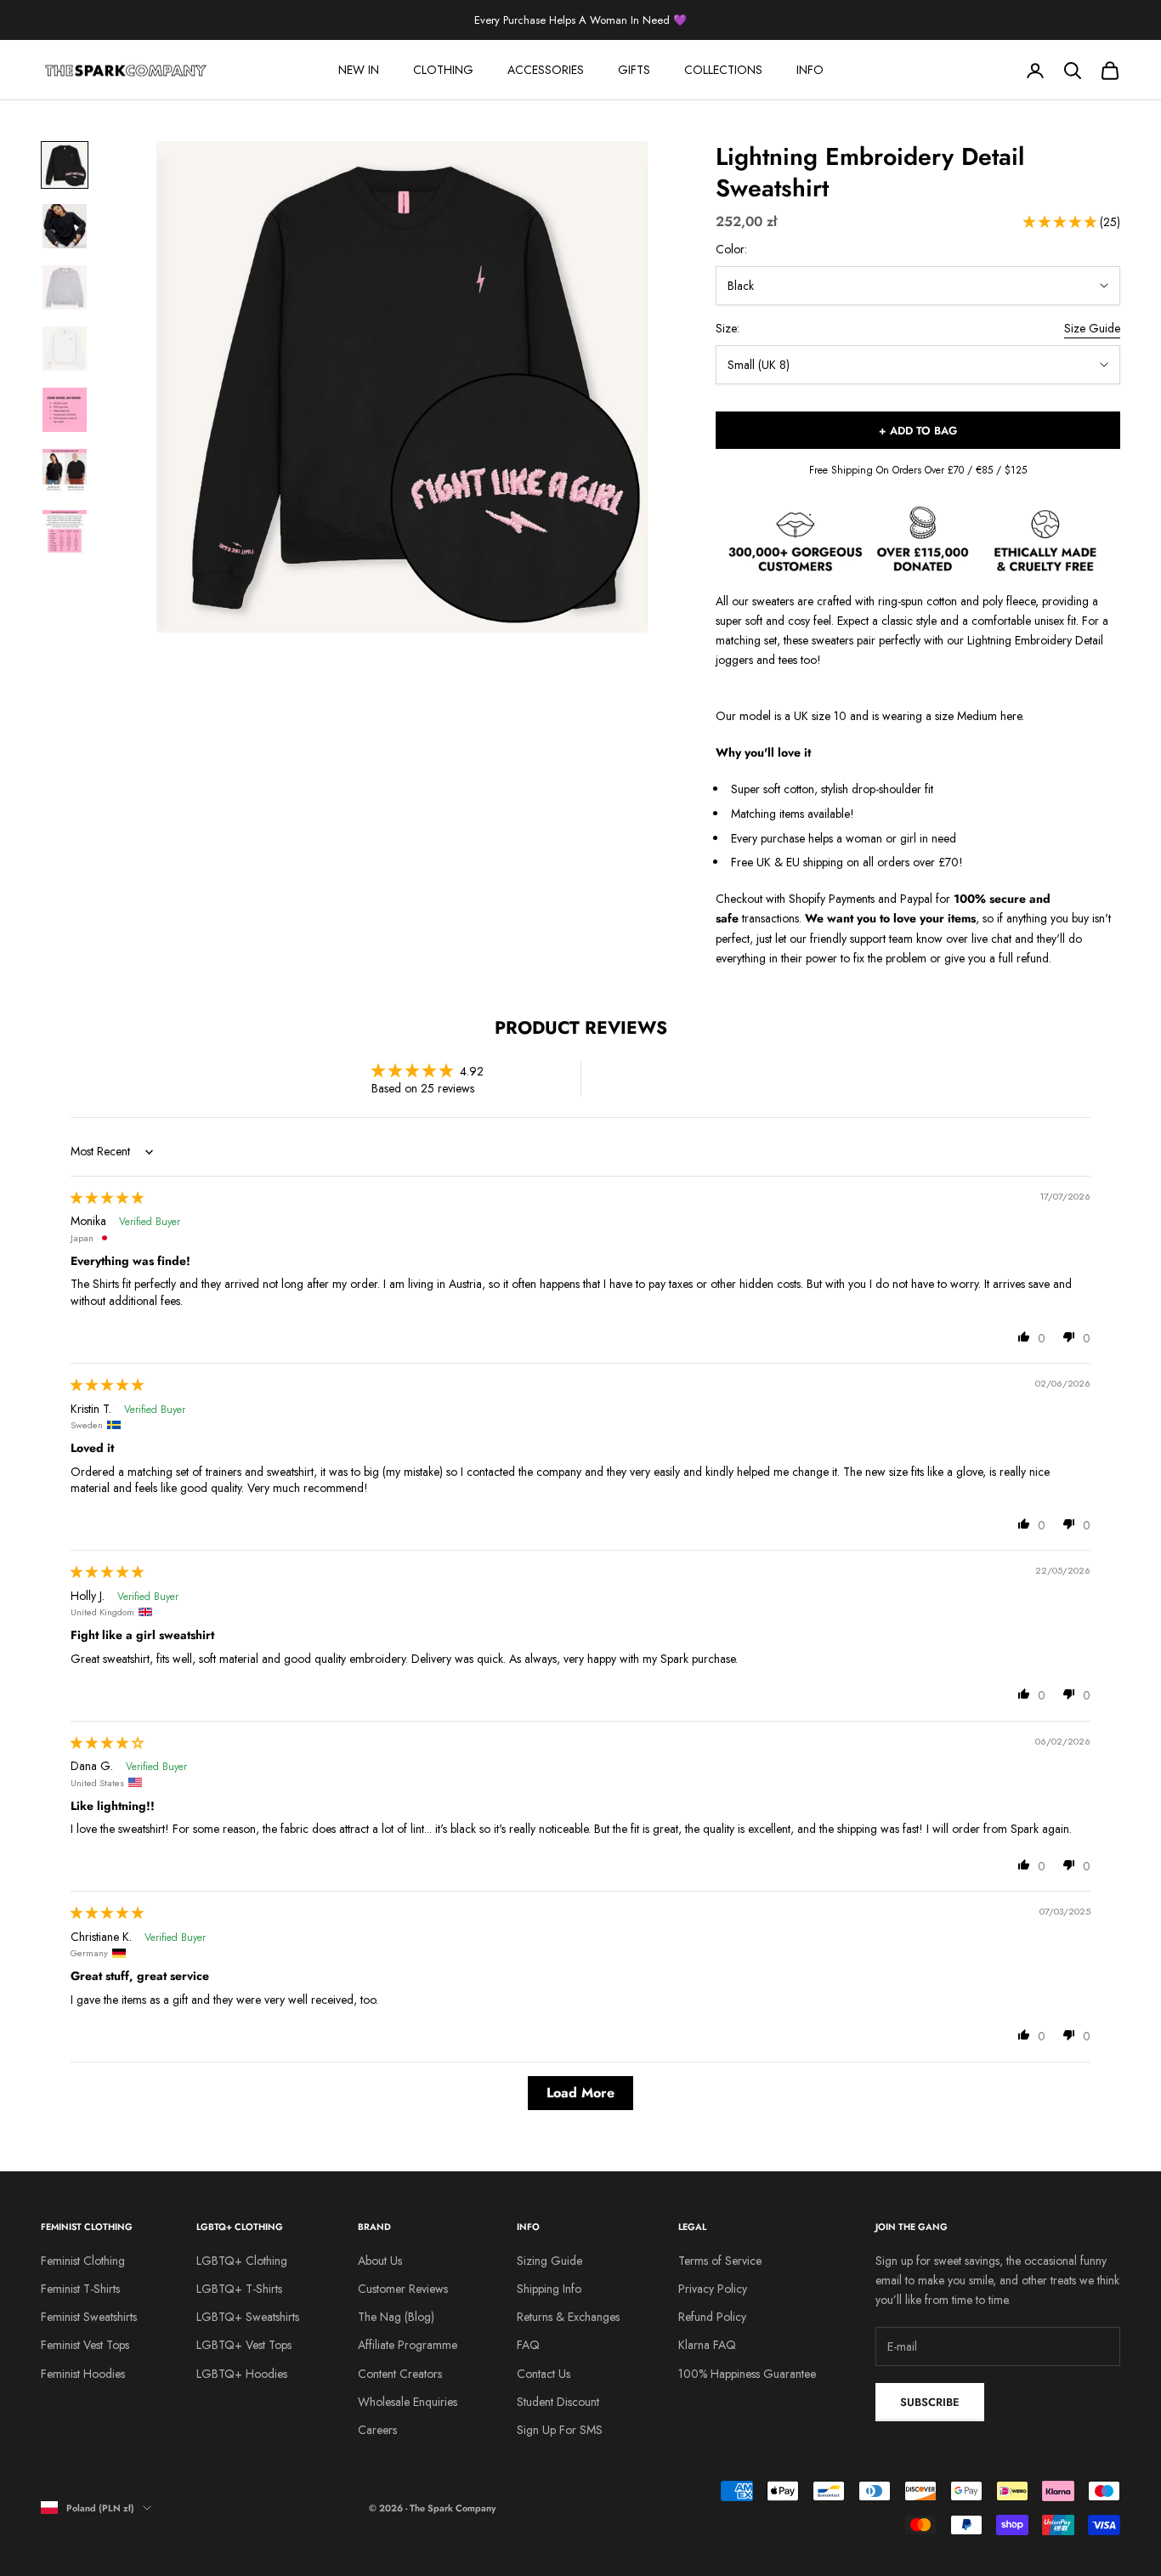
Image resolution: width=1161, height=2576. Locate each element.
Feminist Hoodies (83, 2374)
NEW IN (359, 70)
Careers (377, 2430)
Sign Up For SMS (560, 2430)
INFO (810, 70)
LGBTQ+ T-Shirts (239, 2289)
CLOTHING (443, 70)
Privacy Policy (713, 2289)
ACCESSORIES (546, 70)
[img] (107, 1198)
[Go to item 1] (65, 165)
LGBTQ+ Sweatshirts (248, 2317)
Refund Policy (712, 2317)
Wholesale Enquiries (408, 2402)
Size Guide (1092, 328)
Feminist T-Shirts (80, 2289)
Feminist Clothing (83, 2261)
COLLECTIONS (723, 70)
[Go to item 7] (65, 532)
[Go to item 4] (65, 349)
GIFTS (634, 70)
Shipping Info (549, 2289)
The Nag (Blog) (396, 2317)
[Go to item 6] (65, 471)
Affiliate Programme (408, 2345)
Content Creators (400, 2374)
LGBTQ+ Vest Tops (244, 2345)
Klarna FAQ (707, 2345)
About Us (380, 2261)
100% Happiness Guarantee (747, 2374)
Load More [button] (580, 2093)
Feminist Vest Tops (85, 2345)
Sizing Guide (549, 2261)
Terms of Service (720, 2261)
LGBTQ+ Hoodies (242, 2374)
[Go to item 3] (65, 287)
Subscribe (930, 2402)
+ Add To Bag (918, 431)
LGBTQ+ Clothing (242, 2261)
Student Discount (558, 2402)
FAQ (528, 2345)
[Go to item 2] (65, 226)
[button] (1062, 222)
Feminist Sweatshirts (89, 2317)
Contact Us (544, 2374)
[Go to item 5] (65, 410)
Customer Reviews (403, 2289)
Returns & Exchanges (568, 2317)
